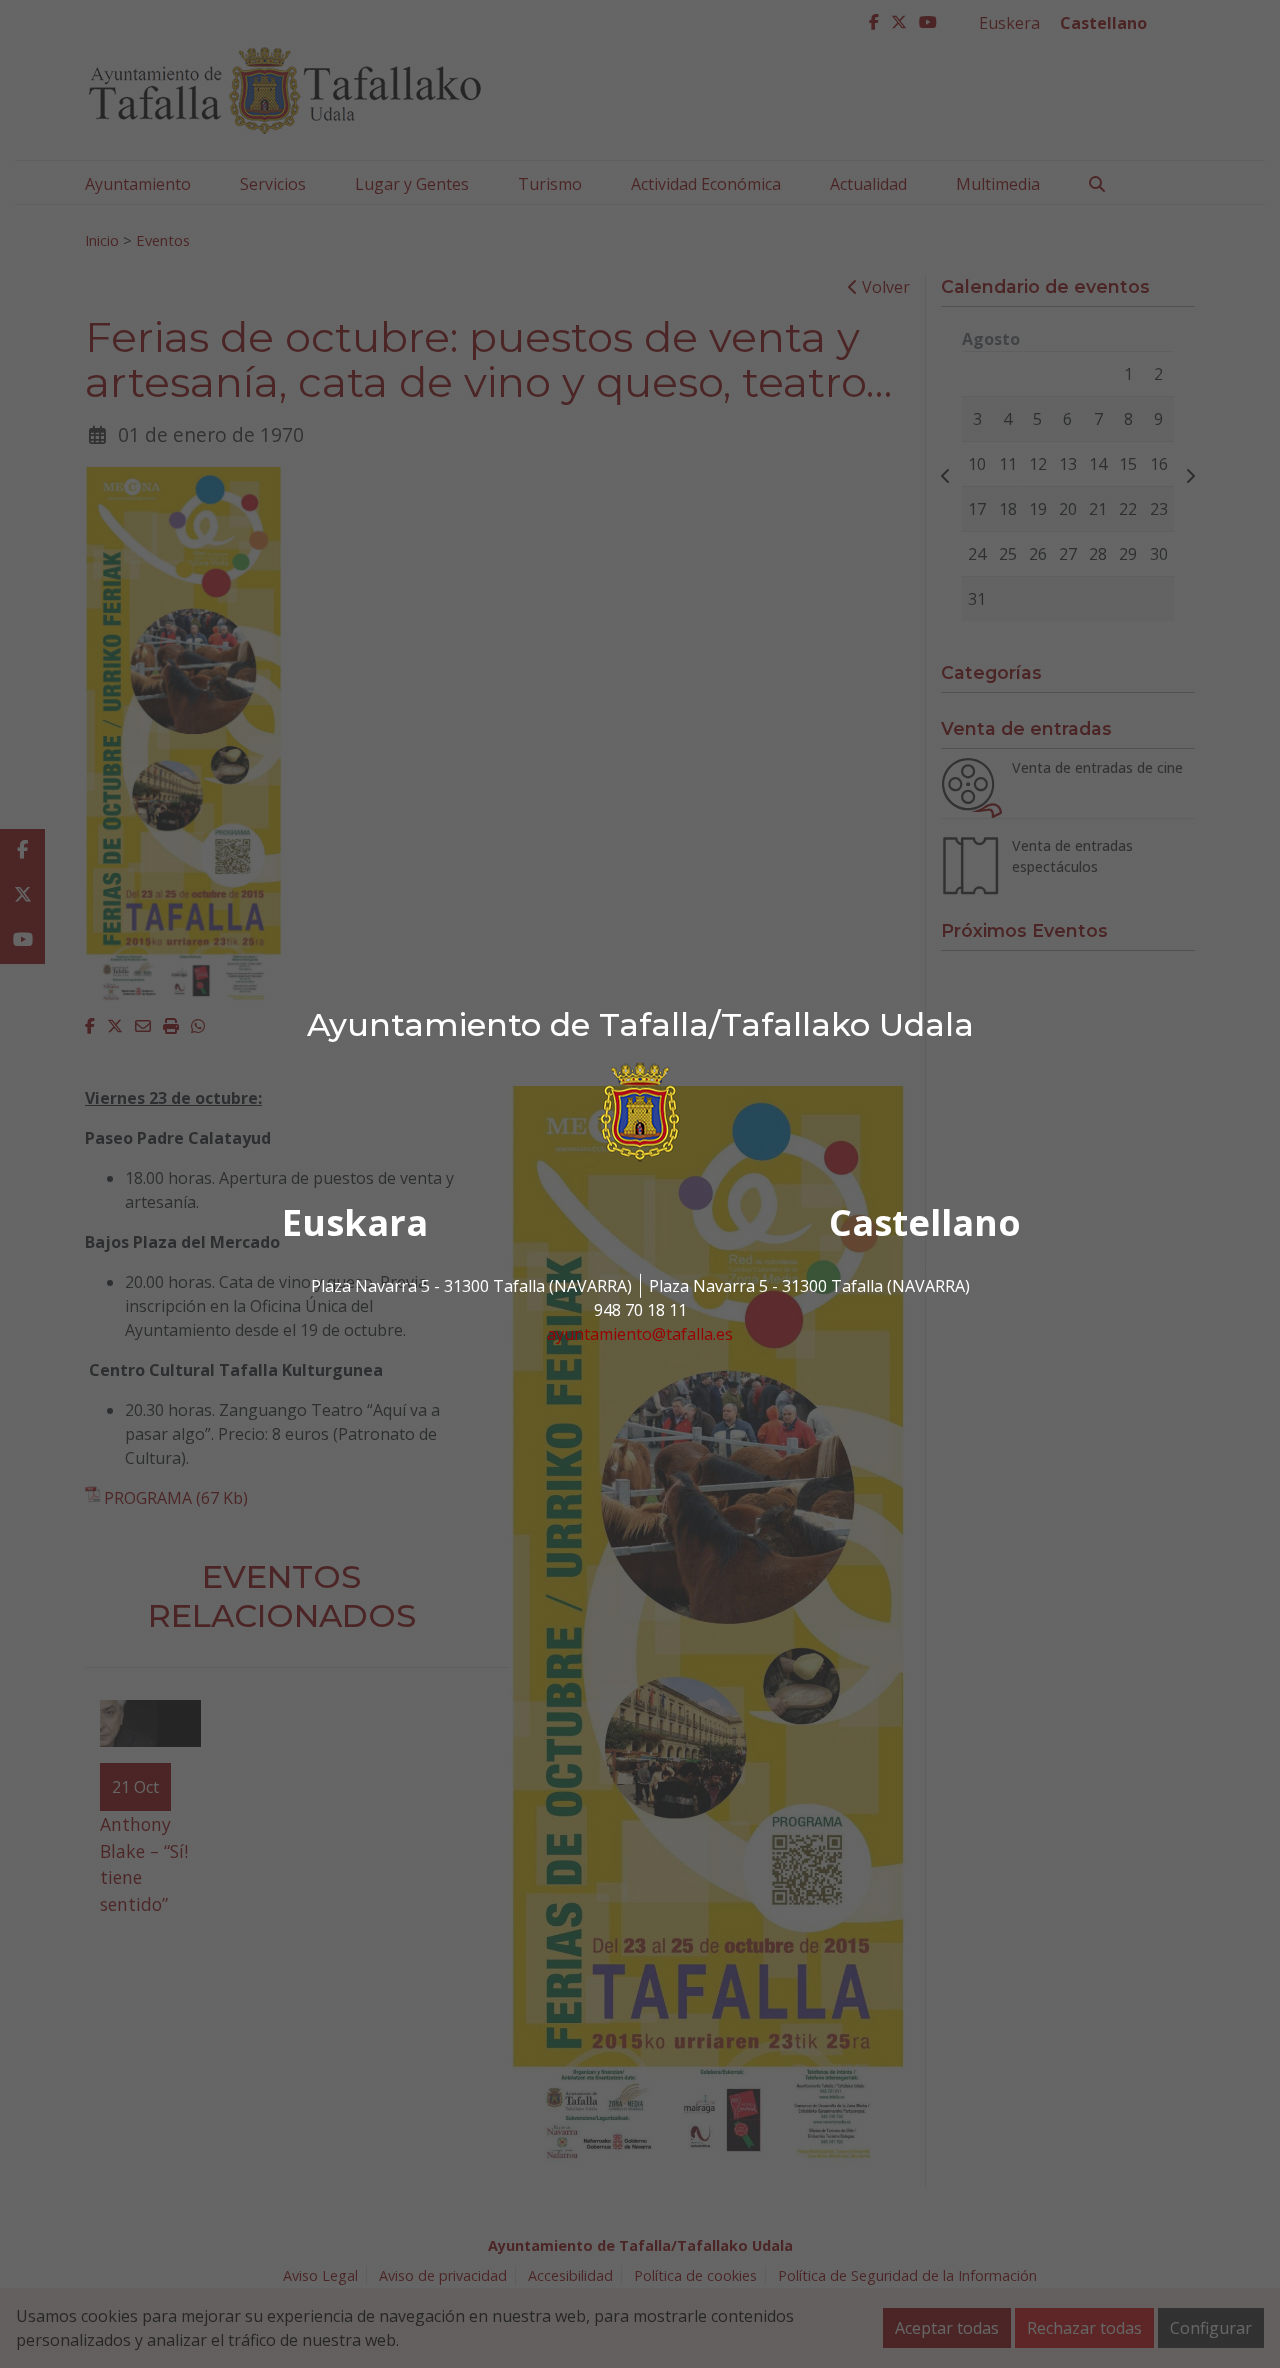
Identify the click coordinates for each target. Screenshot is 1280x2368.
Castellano (925, 1222)
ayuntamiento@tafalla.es (640, 1334)
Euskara (355, 1222)
